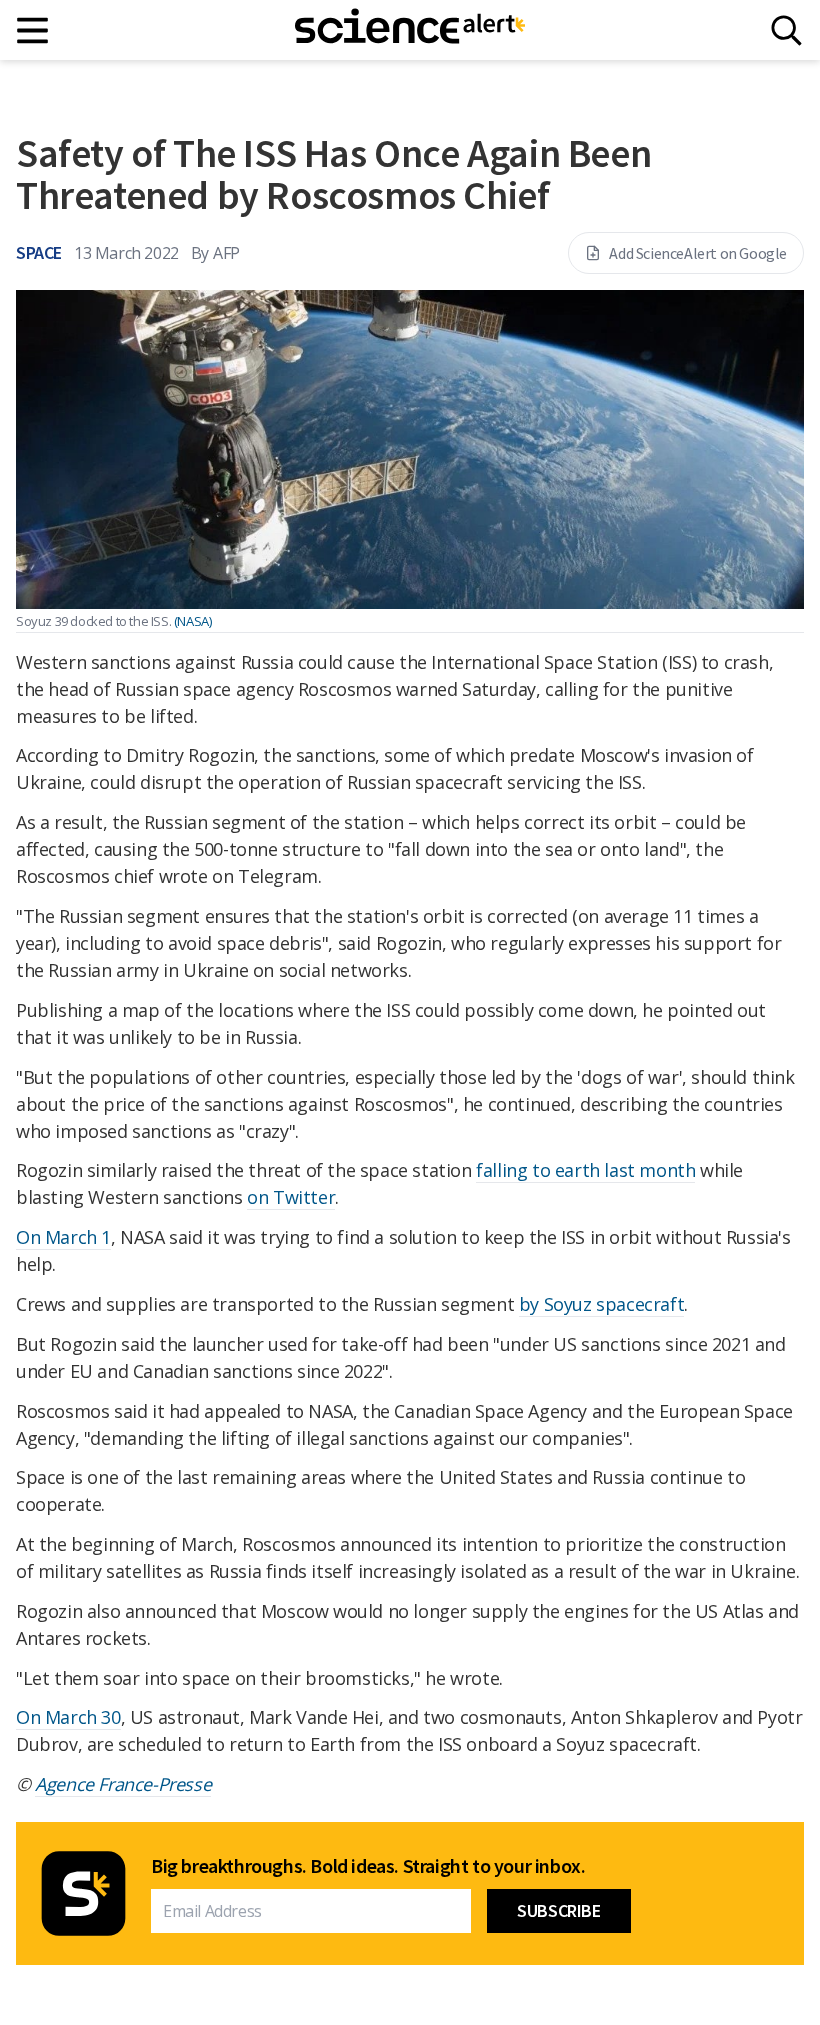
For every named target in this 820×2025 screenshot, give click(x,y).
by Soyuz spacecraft (601, 1304)
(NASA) (193, 621)
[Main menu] (33, 30)
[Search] (786, 30)
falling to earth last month (585, 1170)
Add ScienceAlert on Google (698, 253)
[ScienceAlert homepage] (410, 30)
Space (39, 252)
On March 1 (63, 1237)
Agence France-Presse (123, 1784)
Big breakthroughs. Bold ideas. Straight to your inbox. (368, 1866)
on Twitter (291, 1197)
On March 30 (68, 1717)
